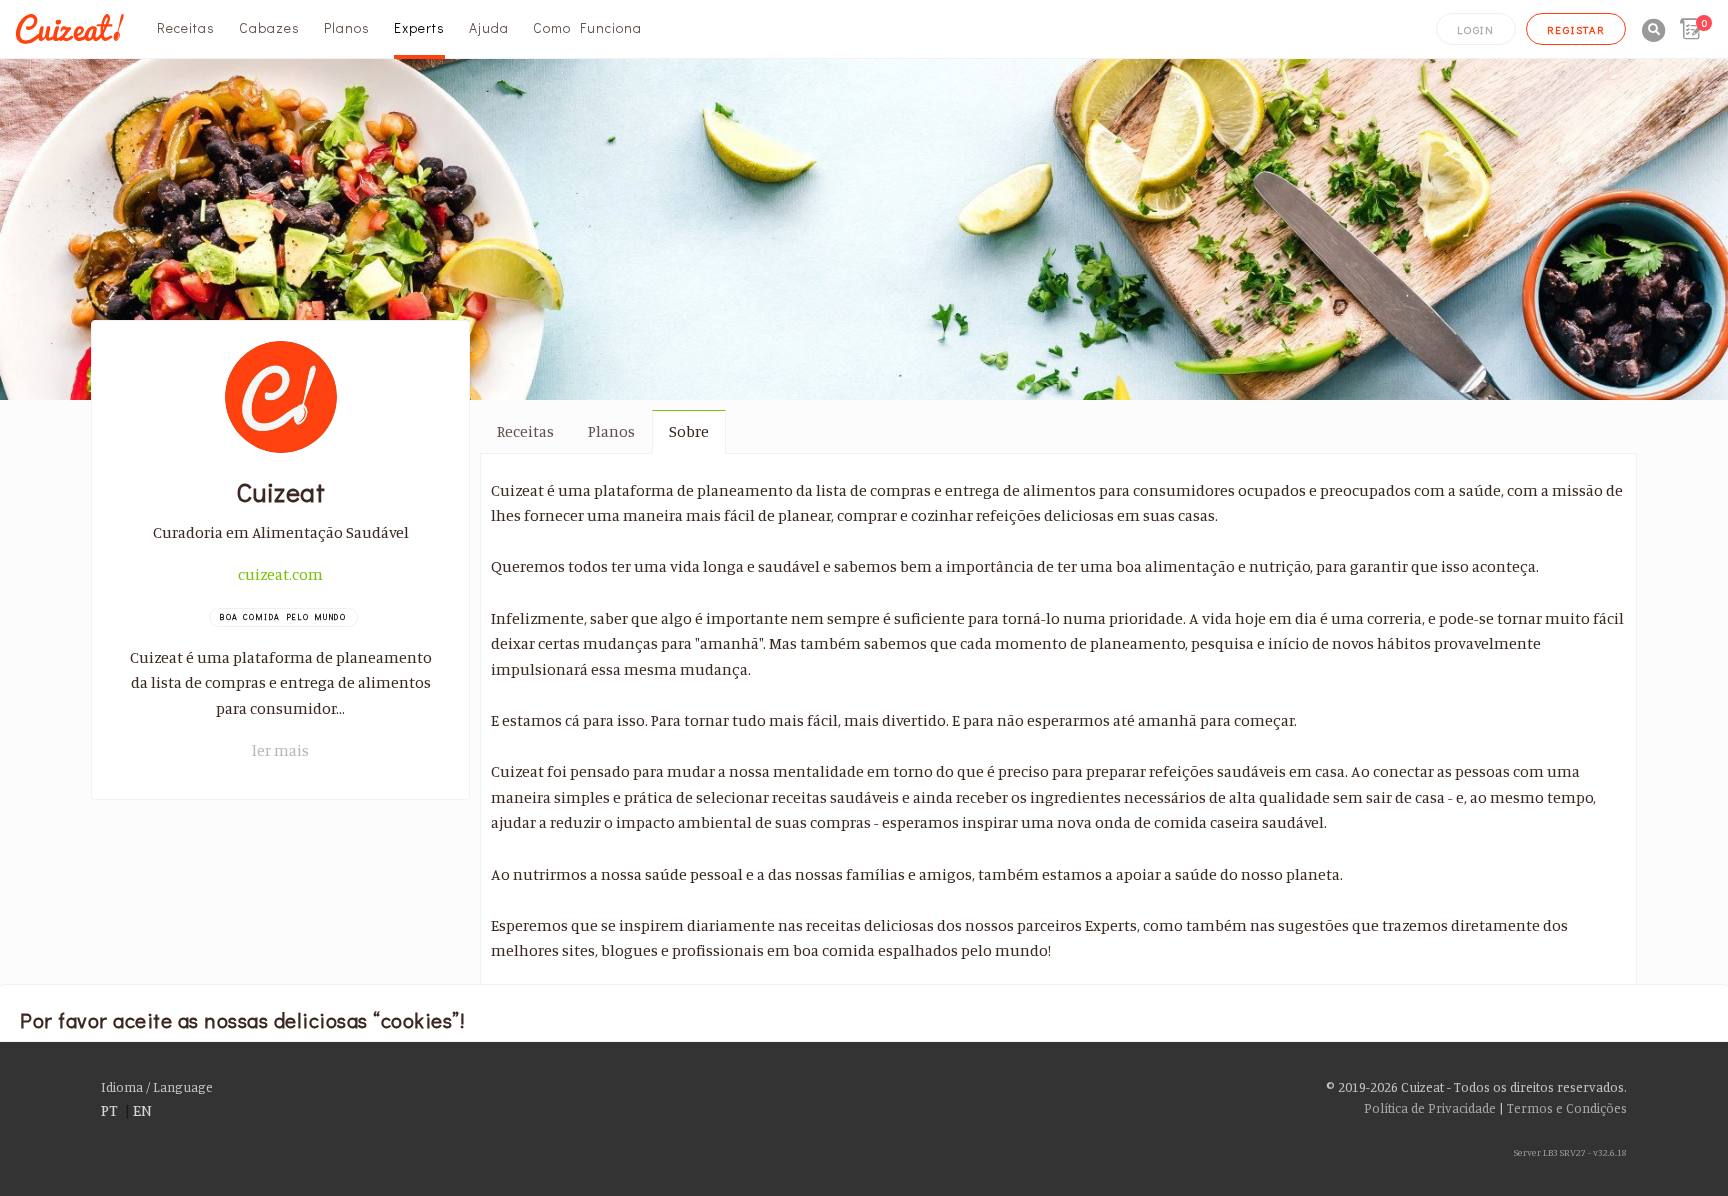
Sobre (689, 431)
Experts (419, 27)
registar (1576, 29)
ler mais (280, 750)
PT (109, 1110)
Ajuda (489, 27)
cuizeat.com (280, 574)
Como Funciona (587, 27)
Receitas (186, 27)
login (1476, 29)
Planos (347, 27)
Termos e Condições (1567, 1108)
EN (142, 1110)
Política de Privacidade (1430, 1108)
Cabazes (269, 27)
